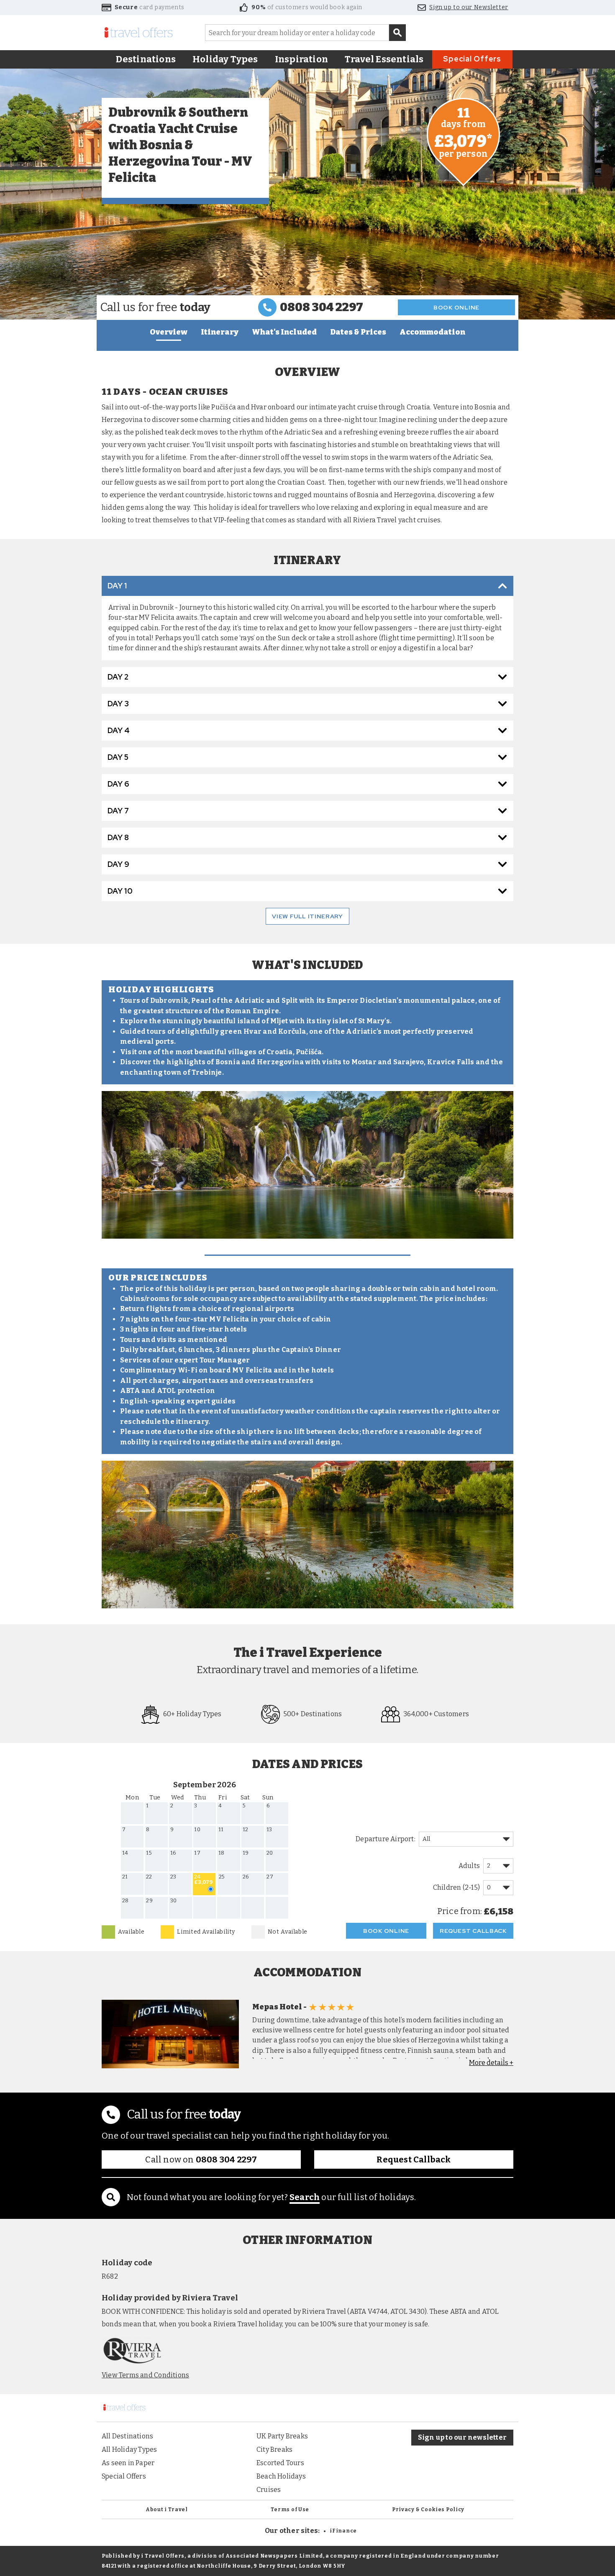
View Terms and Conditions (145, 2375)
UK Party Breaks (282, 2436)
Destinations (146, 59)
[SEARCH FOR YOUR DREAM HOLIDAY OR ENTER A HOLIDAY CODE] (397, 33)
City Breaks (274, 2449)
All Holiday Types (129, 2449)
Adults (469, 1866)
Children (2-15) (456, 1887)
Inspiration (301, 59)
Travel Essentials (384, 59)
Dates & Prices (358, 332)
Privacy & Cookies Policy (428, 2510)
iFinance (343, 2531)
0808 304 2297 (322, 307)
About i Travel (167, 2510)
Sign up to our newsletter (462, 2437)
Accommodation (432, 332)
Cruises (269, 2490)
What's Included (284, 332)
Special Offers (472, 59)
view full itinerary (307, 916)
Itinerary (220, 332)
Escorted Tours (280, 2463)
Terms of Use (290, 2510)
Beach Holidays (281, 2476)
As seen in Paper (128, 2463)
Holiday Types (225, 59)
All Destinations (127, 2436)
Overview (169, 332)
